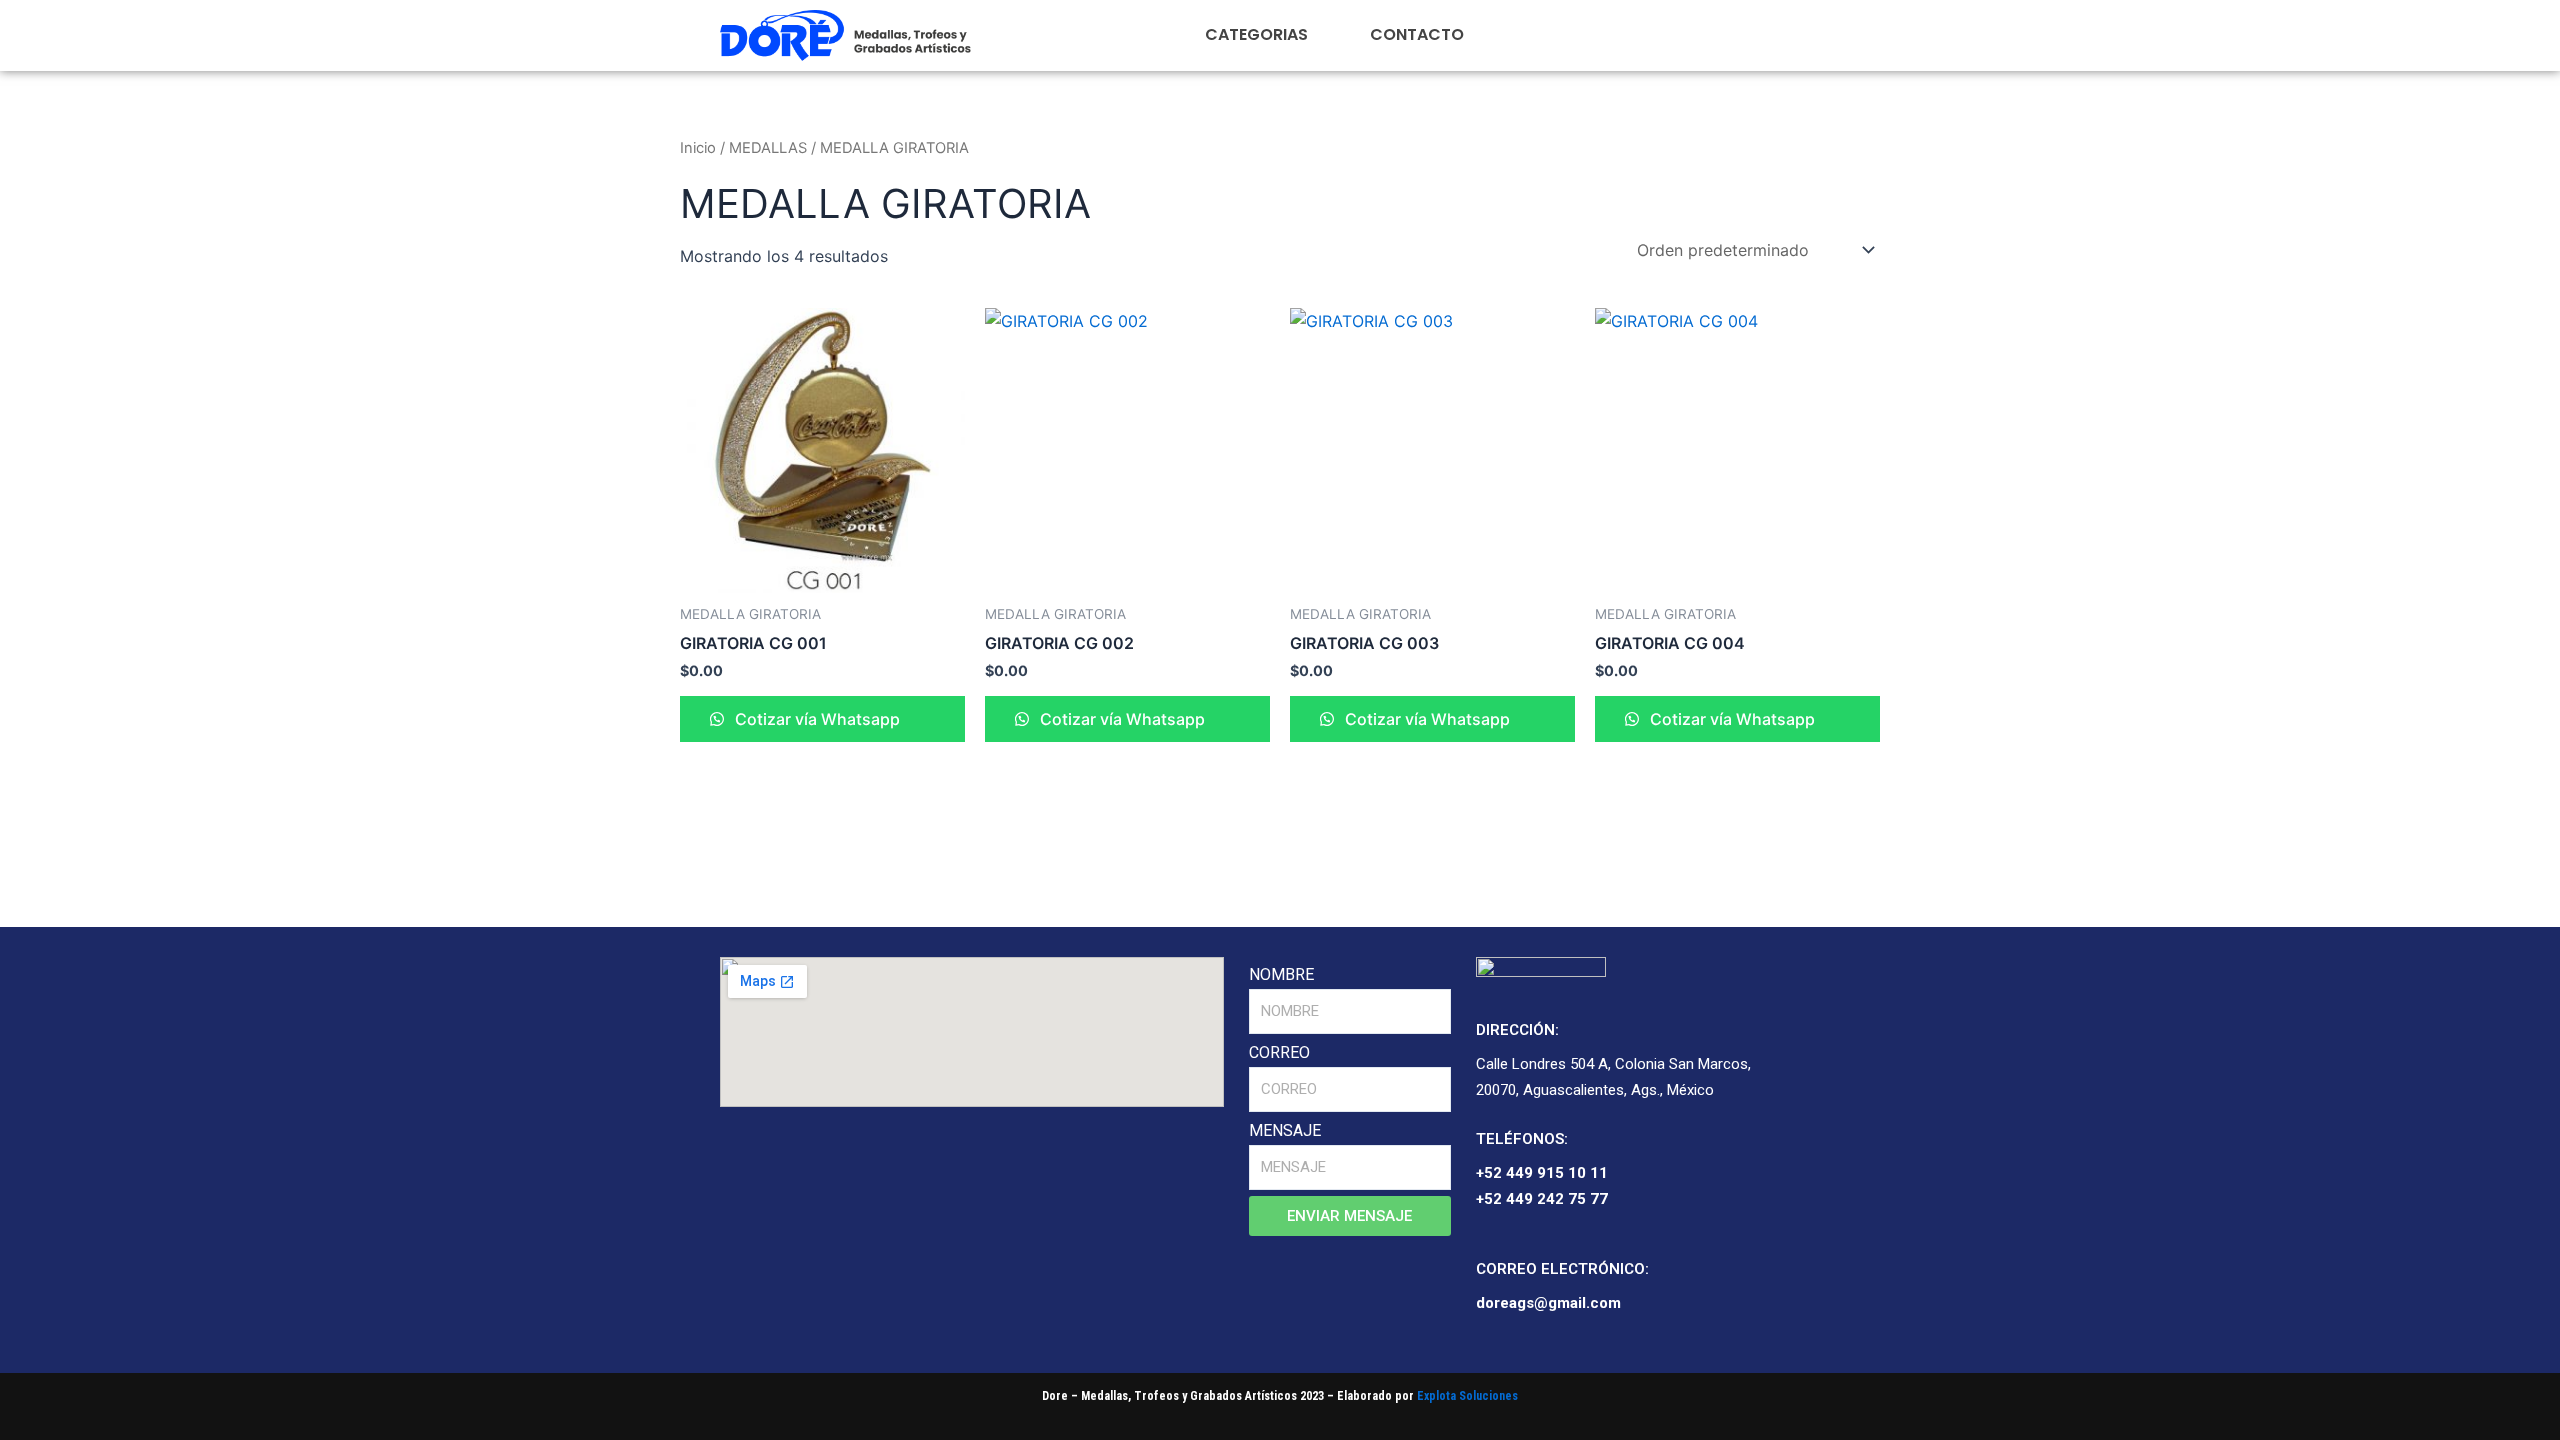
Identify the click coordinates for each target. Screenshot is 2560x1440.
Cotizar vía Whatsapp (815, 719)
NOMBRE (1281, 974)
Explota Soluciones (1467, 1396)
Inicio (698, 148)
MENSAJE (1285, 1130)
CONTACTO (1417, 34)
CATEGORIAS (1256, 34)
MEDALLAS (768, 148)
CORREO (1279, 1052)
